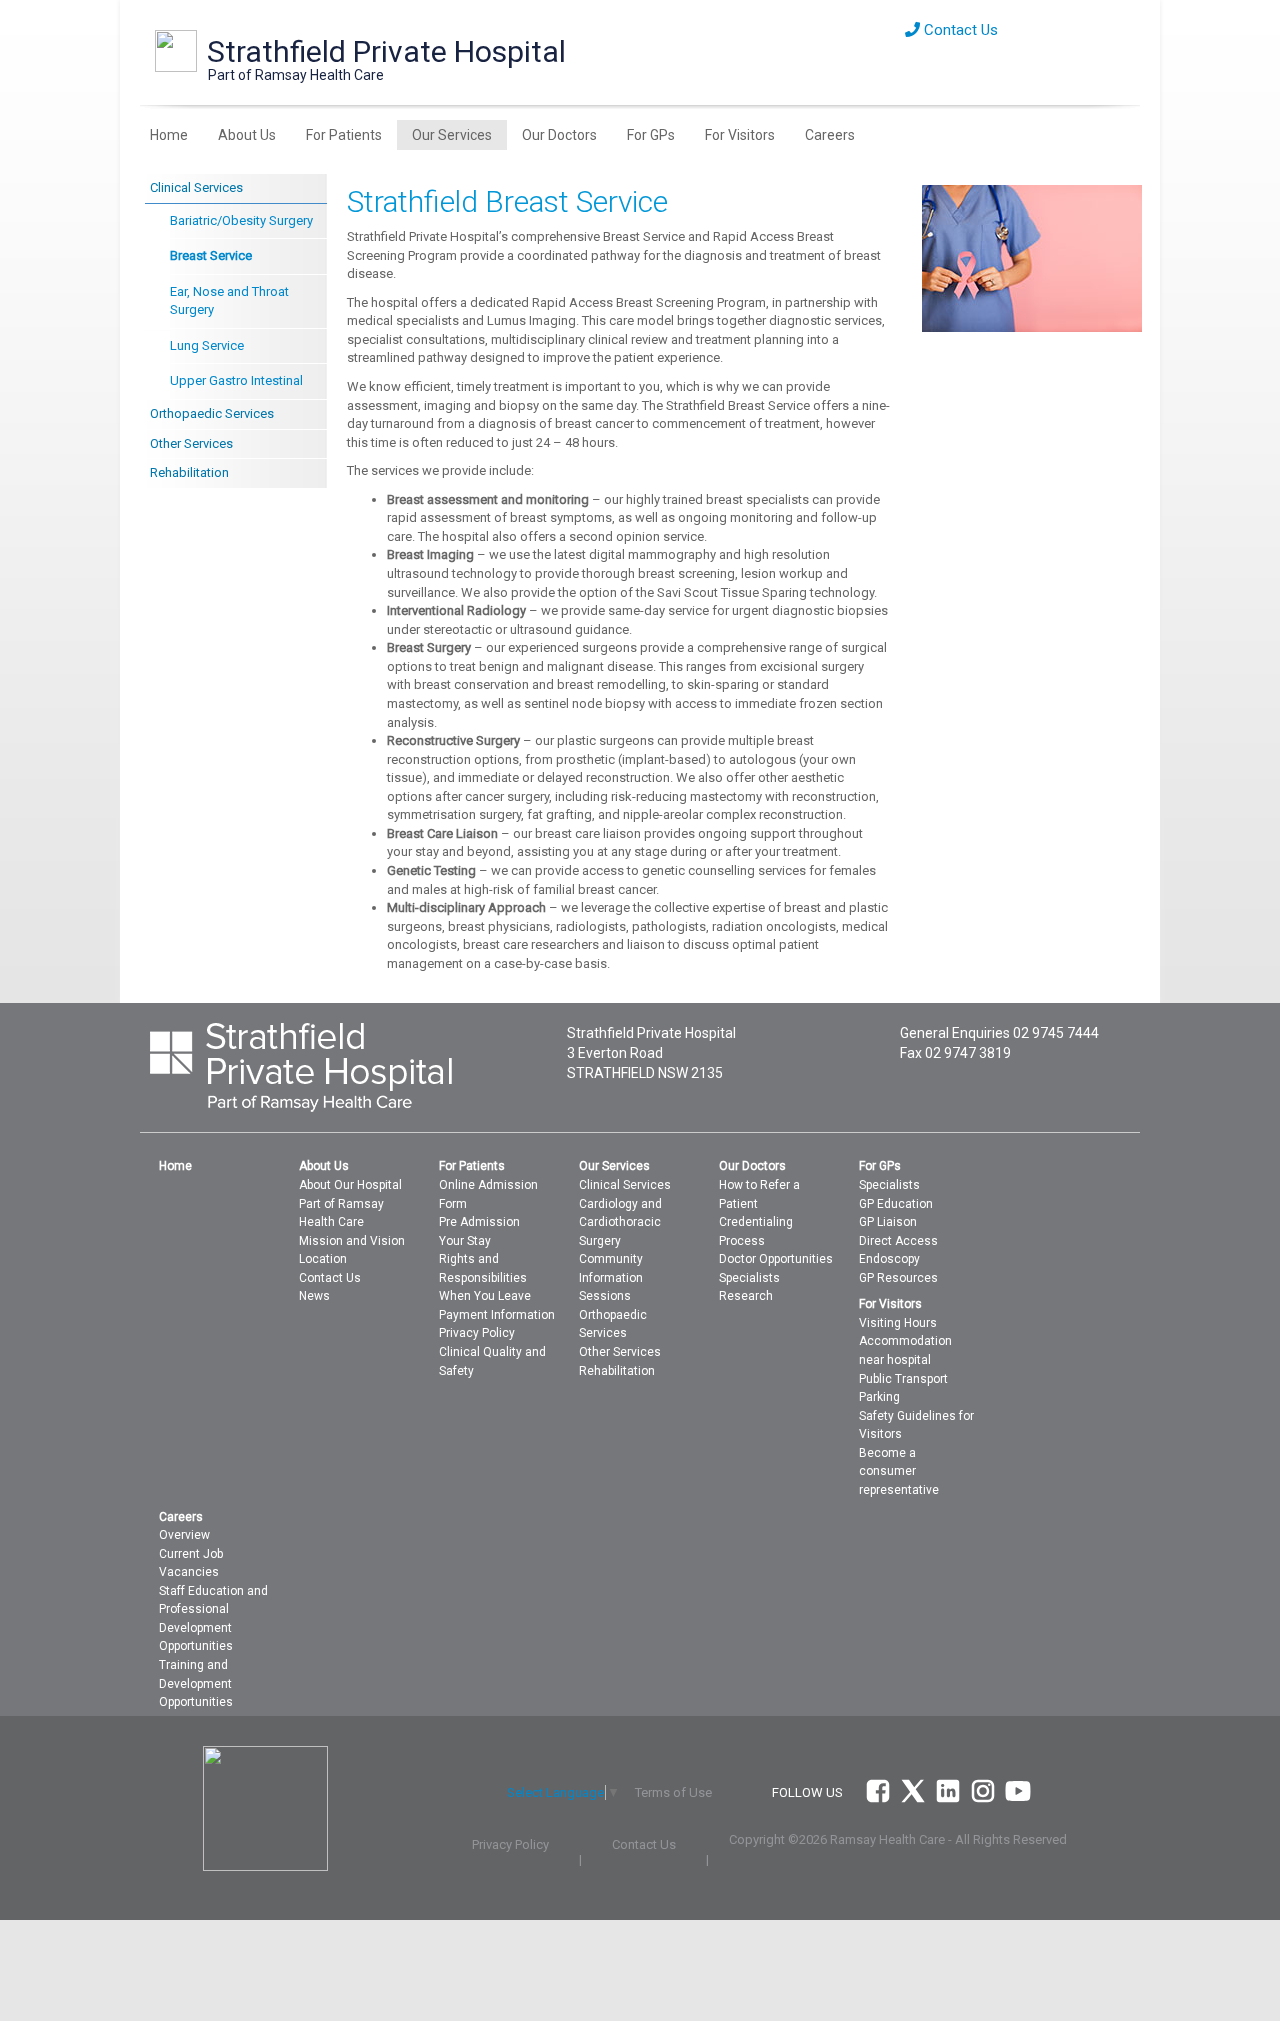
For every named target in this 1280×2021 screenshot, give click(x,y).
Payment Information (497, 1315)
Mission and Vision (352, 1241)
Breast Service (211, 255)
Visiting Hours (898, 1323)
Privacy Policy (477, 1333)
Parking (879, 1397)
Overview (184, 1535)
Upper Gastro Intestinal (236, 380)
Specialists (749, 1278)
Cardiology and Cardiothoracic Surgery (620, 1222)
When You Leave (485, 1296)
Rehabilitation (189, 472)
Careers (830, 135)
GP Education (896, 1204)
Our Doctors (559, 135)
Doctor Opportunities (776, 1259)
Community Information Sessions (611, 1277)
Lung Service (207, 345)
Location (323, 1259)
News (314, 1296)
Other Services (191, 443)
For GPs (651, 135)
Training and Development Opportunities (196, 1683)
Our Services (452, 135)
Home (169, 135)
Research (746, 1296)
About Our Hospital (350, 1185)
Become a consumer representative (899, 1471)
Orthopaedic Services (212, 413)
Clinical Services (196, 187)
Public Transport (903, 1379)
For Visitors (740, 135)
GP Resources (898, 1278)
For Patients (344, 135)
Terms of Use (673, 1792)
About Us (247, 135)
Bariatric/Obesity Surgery (241, 220)
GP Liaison (888, 1222)
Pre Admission (479, 1222)
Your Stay (465, 1241)
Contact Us (959, 30)
